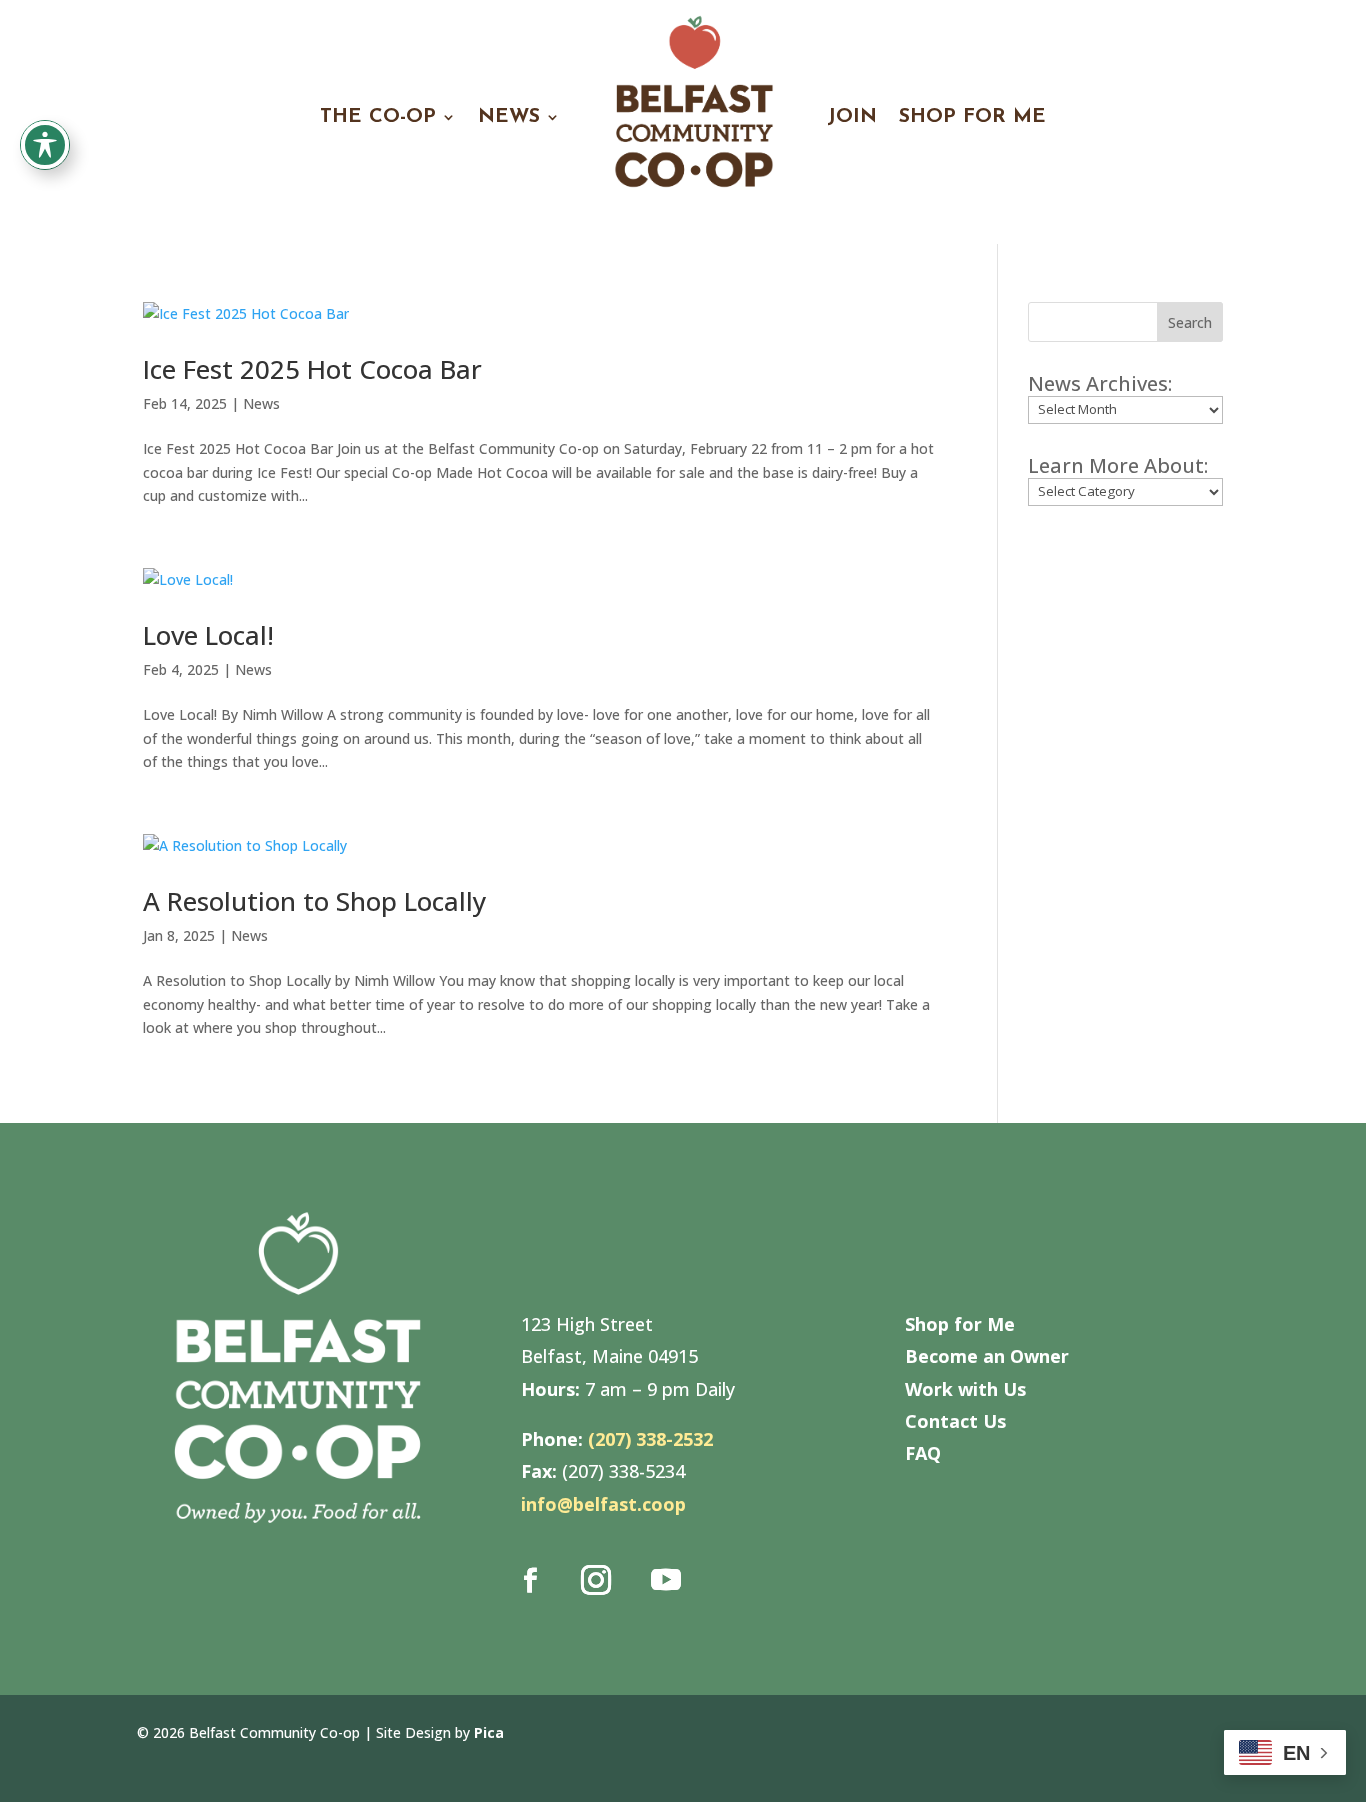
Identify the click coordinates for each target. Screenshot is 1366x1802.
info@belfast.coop (603, 1504)
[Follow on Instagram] (596, 1580)
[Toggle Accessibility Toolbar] (45, 145)
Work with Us (965, 1389)
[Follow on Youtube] (666, 1580)
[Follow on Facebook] (531, 1580)
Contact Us (955, 1421)
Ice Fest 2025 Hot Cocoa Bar (312, 369)
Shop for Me (960, 1324)
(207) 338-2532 (650, 1439)
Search (1190, 322)
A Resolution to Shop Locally (314, 901)
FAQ (923, 1453)
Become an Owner (987, 1356)
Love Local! (208, 635)
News (261, 403)
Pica (489, 1732)
